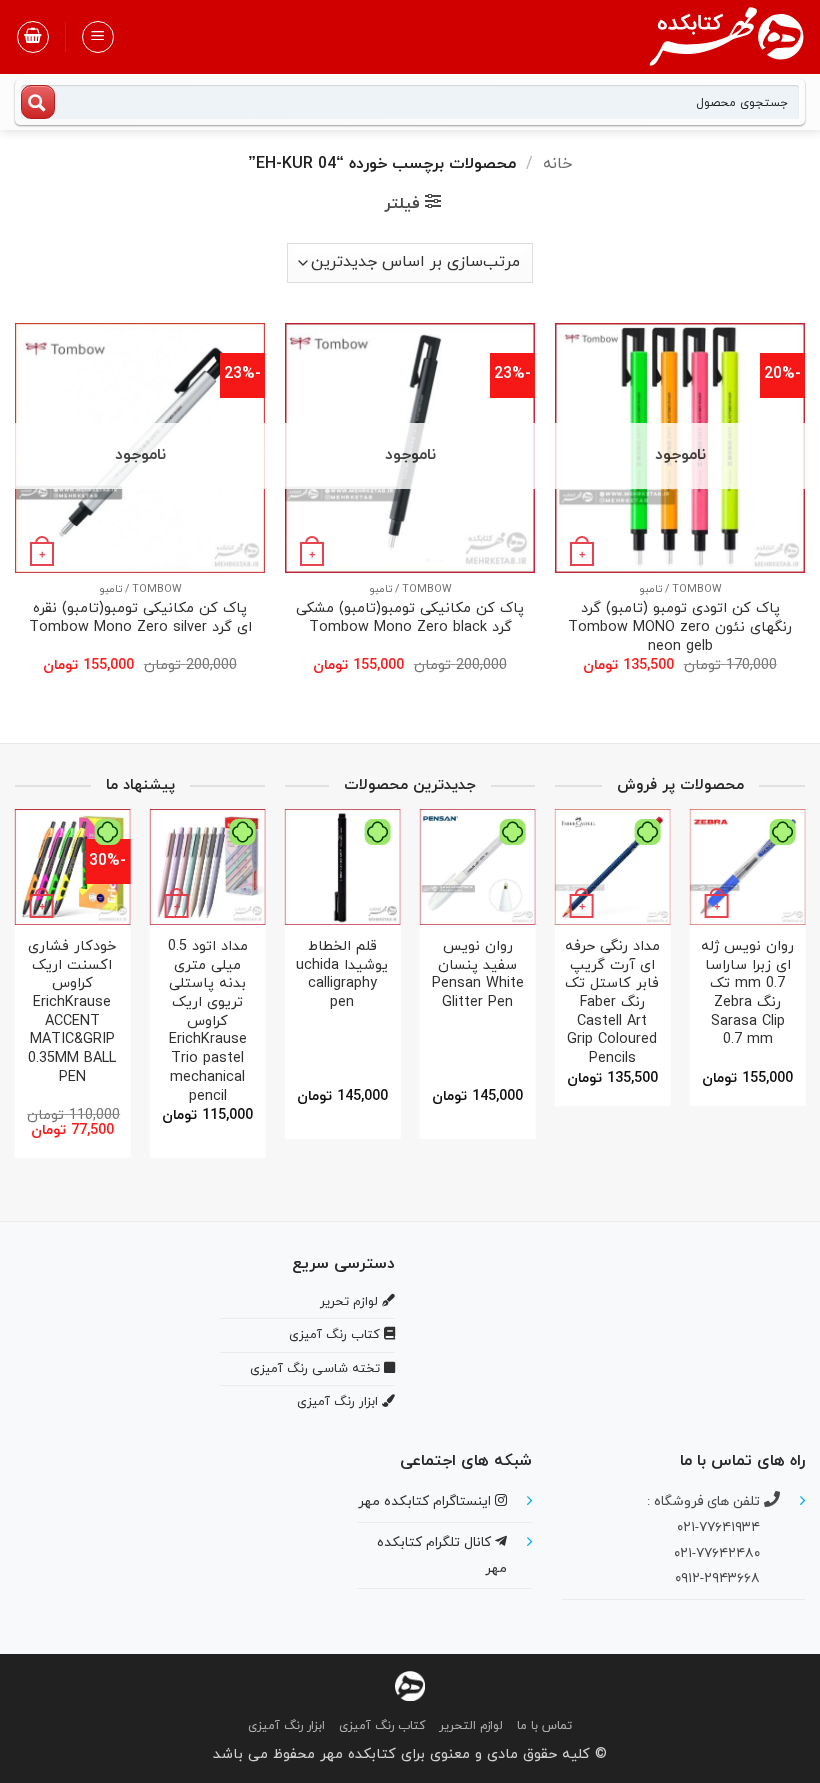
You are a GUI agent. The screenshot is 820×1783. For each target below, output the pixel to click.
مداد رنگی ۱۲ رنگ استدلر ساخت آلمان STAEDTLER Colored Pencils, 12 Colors (355, 1003)
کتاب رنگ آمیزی (382, 1726)
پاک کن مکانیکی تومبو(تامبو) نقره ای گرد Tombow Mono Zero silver (140, 618)
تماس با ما (544, 1726)
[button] (98, 37)
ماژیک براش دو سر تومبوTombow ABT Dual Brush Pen (652, 985)
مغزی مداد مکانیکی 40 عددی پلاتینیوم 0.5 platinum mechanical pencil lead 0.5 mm (71, 1013)
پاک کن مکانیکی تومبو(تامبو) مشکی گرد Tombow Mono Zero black (410, 618)
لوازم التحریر (471, 1726)
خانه (557, 164)
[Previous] (785, 954)
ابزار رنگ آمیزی (286, 1726)
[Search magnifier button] (38, 102)
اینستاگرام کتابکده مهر (426, 1501)
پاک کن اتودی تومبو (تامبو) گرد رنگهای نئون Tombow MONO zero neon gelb (680, 628)
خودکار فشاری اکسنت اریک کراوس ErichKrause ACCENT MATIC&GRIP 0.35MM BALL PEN (206, 1013)
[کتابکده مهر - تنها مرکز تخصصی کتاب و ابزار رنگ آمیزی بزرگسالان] (410, 1685)
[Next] (561, 954)
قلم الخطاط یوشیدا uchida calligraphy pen (491, 975)
